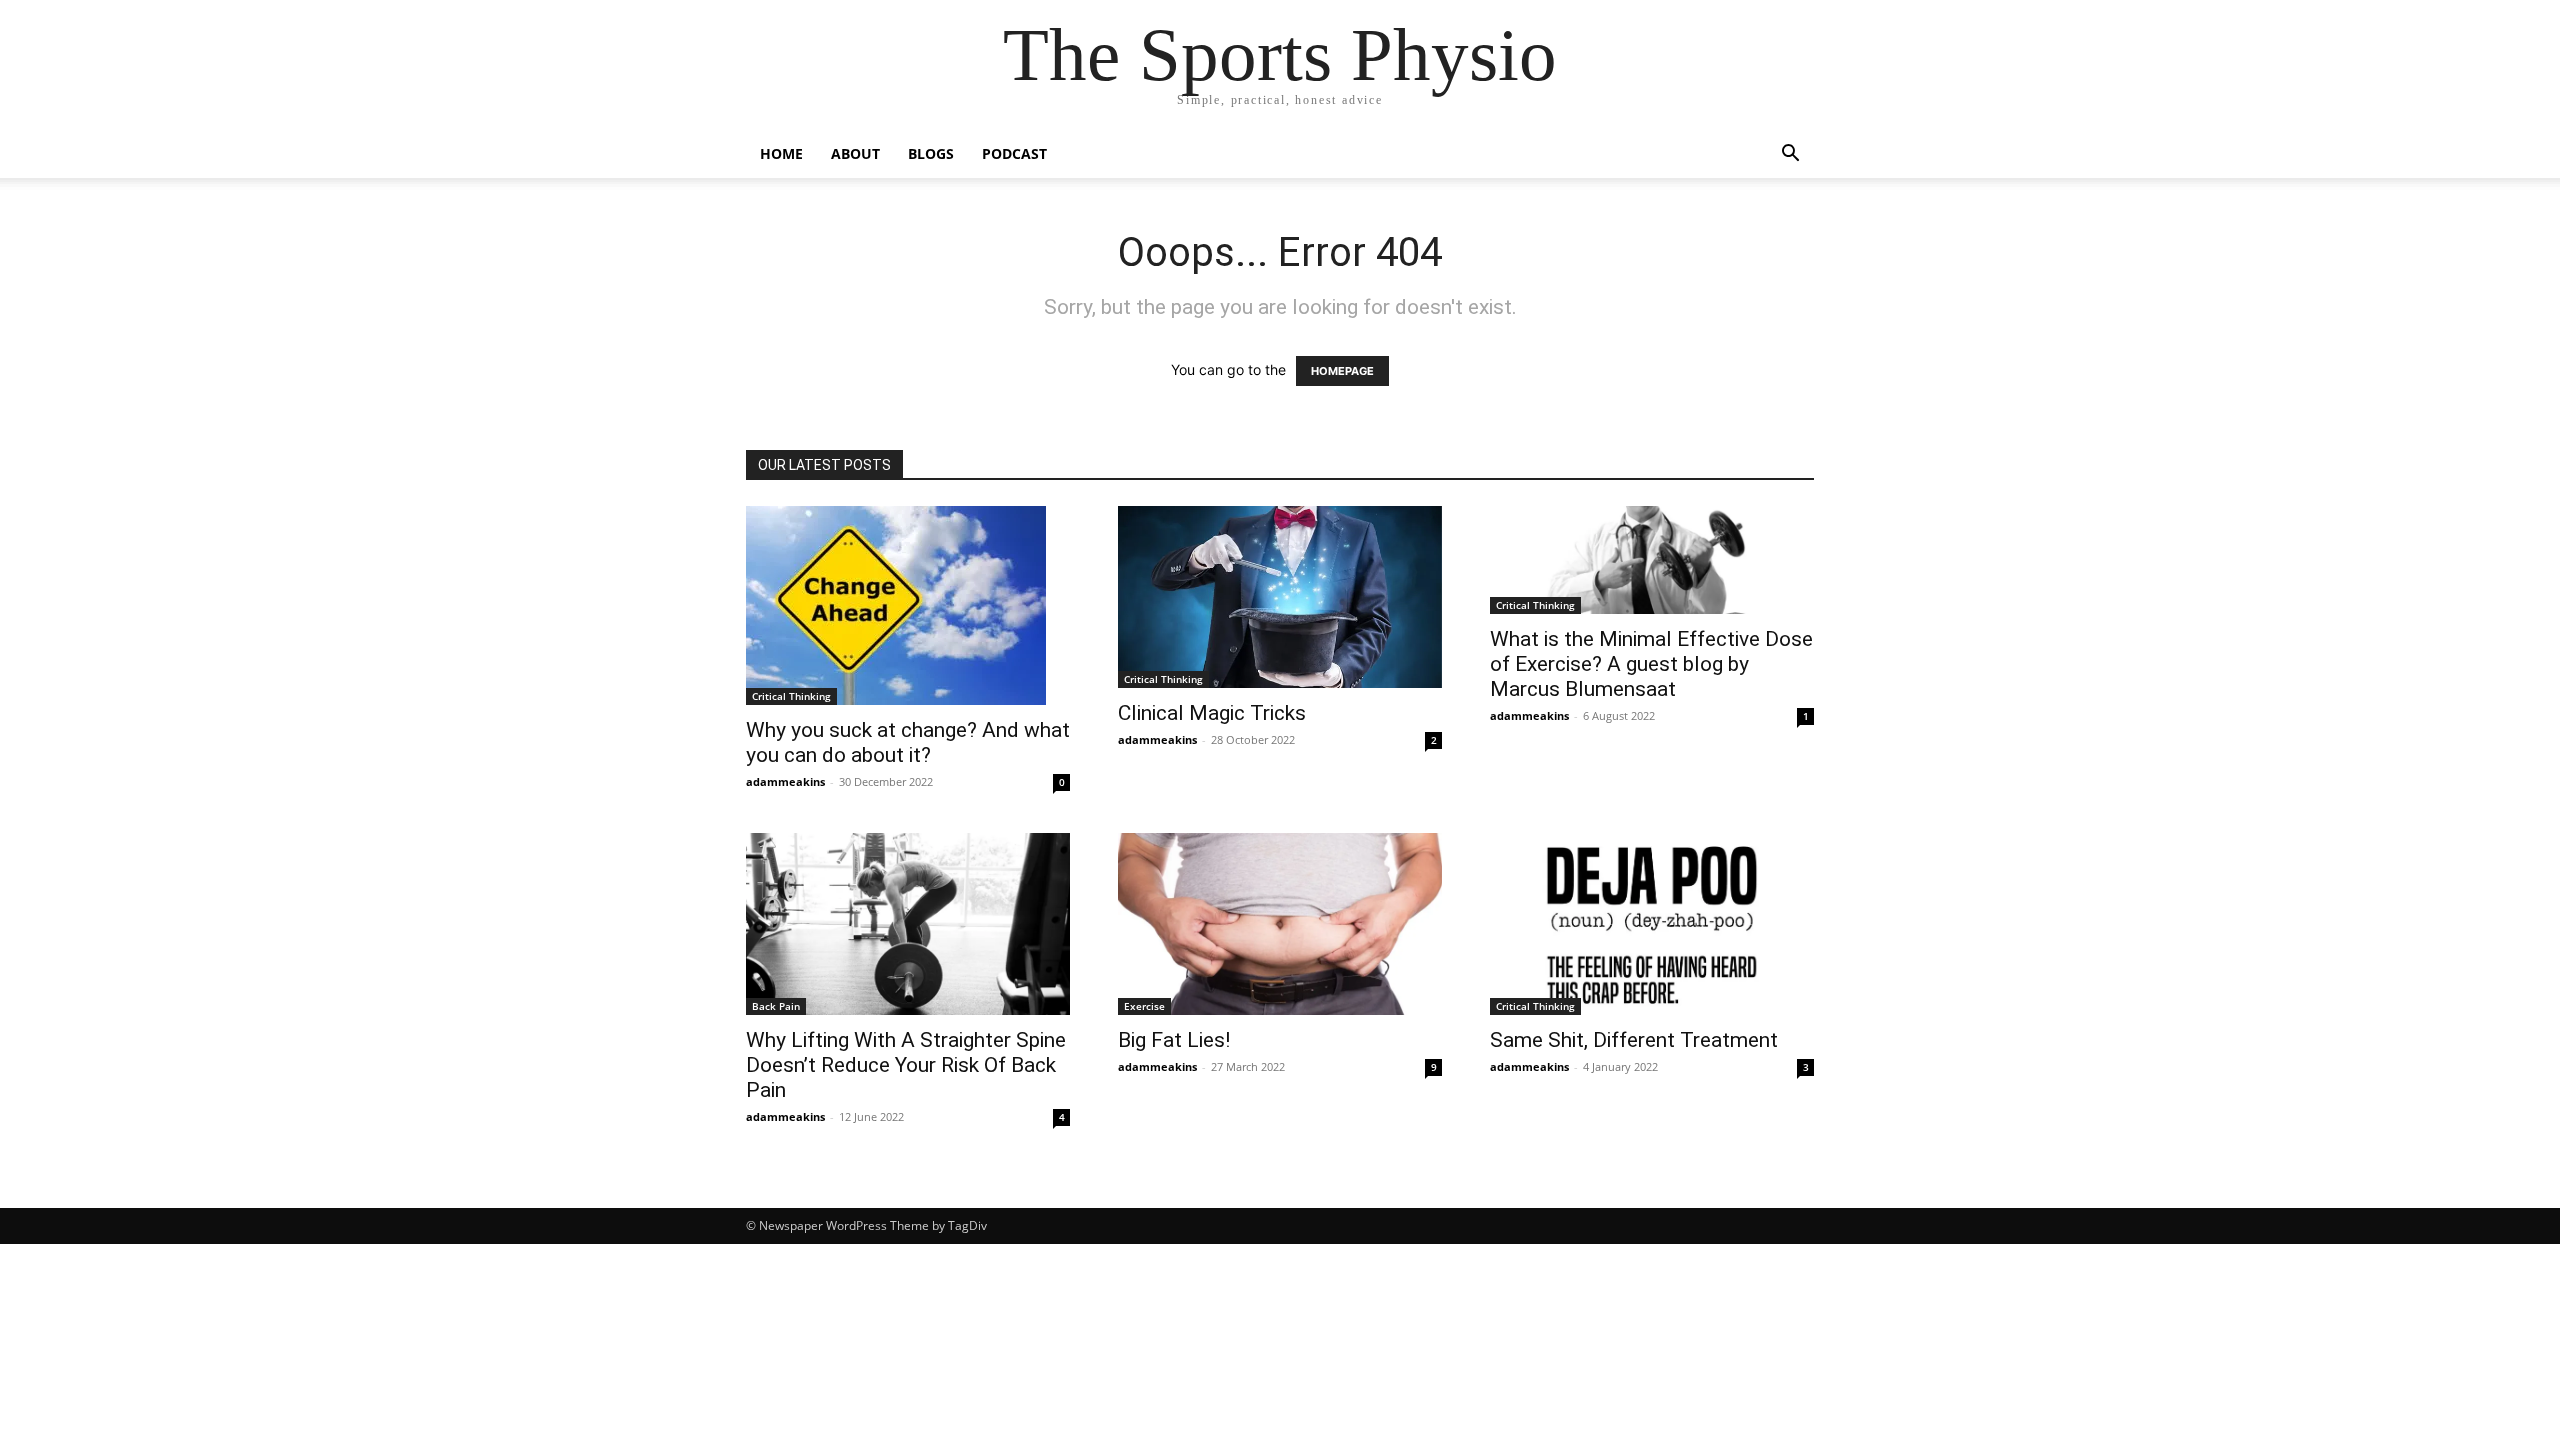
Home (781, 153)
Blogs (931, 153)
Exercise (1144, 1006)
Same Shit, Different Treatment (1634, 1040)
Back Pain (776, 1006)
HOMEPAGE (1342, 371)
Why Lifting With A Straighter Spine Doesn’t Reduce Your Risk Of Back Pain (906, 1065)
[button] (1790, 155)
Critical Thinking (791, 696)
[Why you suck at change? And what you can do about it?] (908, 605)
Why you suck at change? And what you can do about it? (908, 742)
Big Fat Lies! (1174, 1040)
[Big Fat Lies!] (1280, 924)
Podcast (1014, 153)
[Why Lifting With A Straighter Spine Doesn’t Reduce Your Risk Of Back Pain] (908, 924)
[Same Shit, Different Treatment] (1652, 924)
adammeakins (785, 781)
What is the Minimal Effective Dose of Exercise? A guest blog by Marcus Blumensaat (1651, 664)
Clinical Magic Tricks (1212, 713)
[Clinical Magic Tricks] (1280, 597)
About (855, 153)
